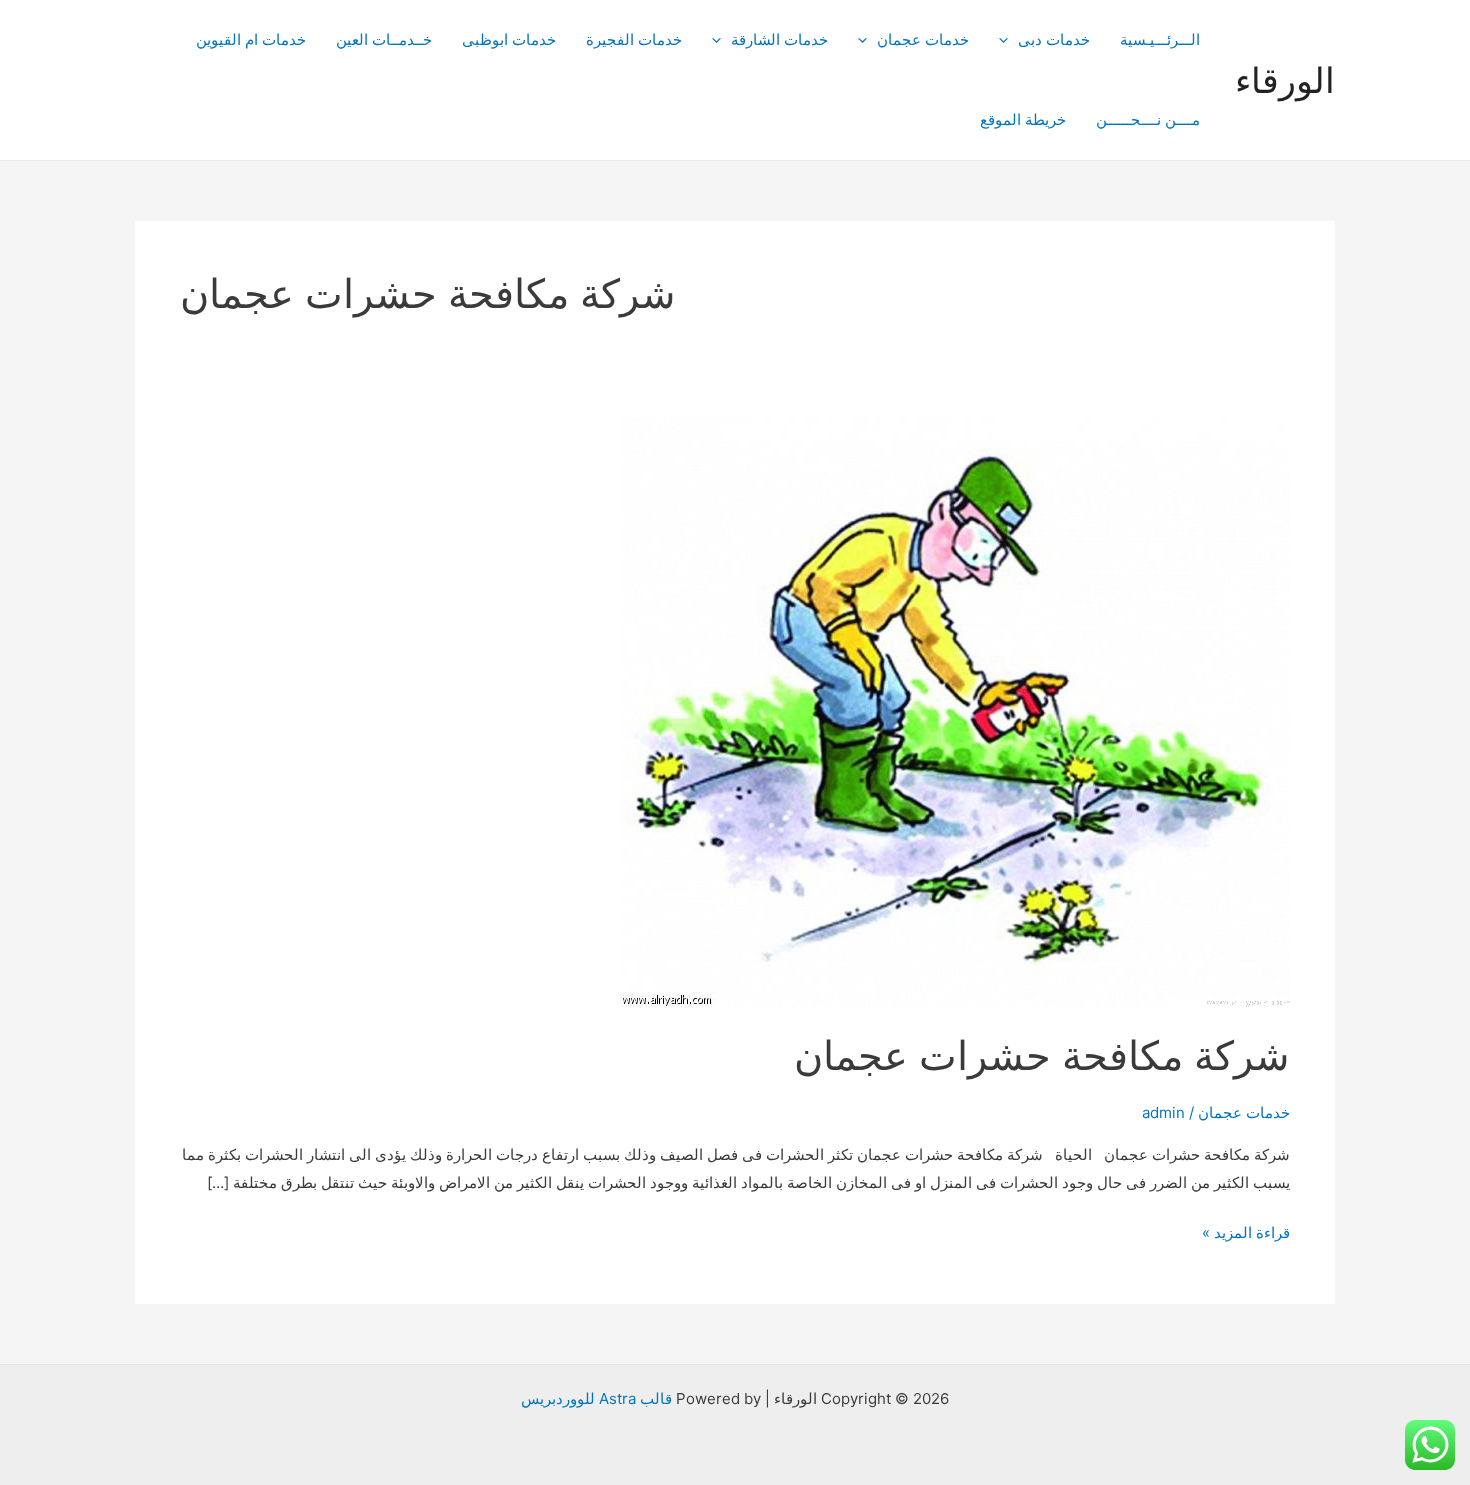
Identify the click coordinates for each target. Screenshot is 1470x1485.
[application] (1008, 40)
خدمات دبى (1054, 39)
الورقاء (1285, 80)
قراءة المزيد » (1246, 1234)
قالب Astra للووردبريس (596, 1398)
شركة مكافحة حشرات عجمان (1042, 1055)
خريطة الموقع (1023, 119)
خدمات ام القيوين (251, 39)
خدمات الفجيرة (634, 39)
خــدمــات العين (384, 39)
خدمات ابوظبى (509, 39)
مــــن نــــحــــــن (1148, 119)
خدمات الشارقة (779, 39)
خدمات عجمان (923, 39)
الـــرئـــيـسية (1160, 39)
